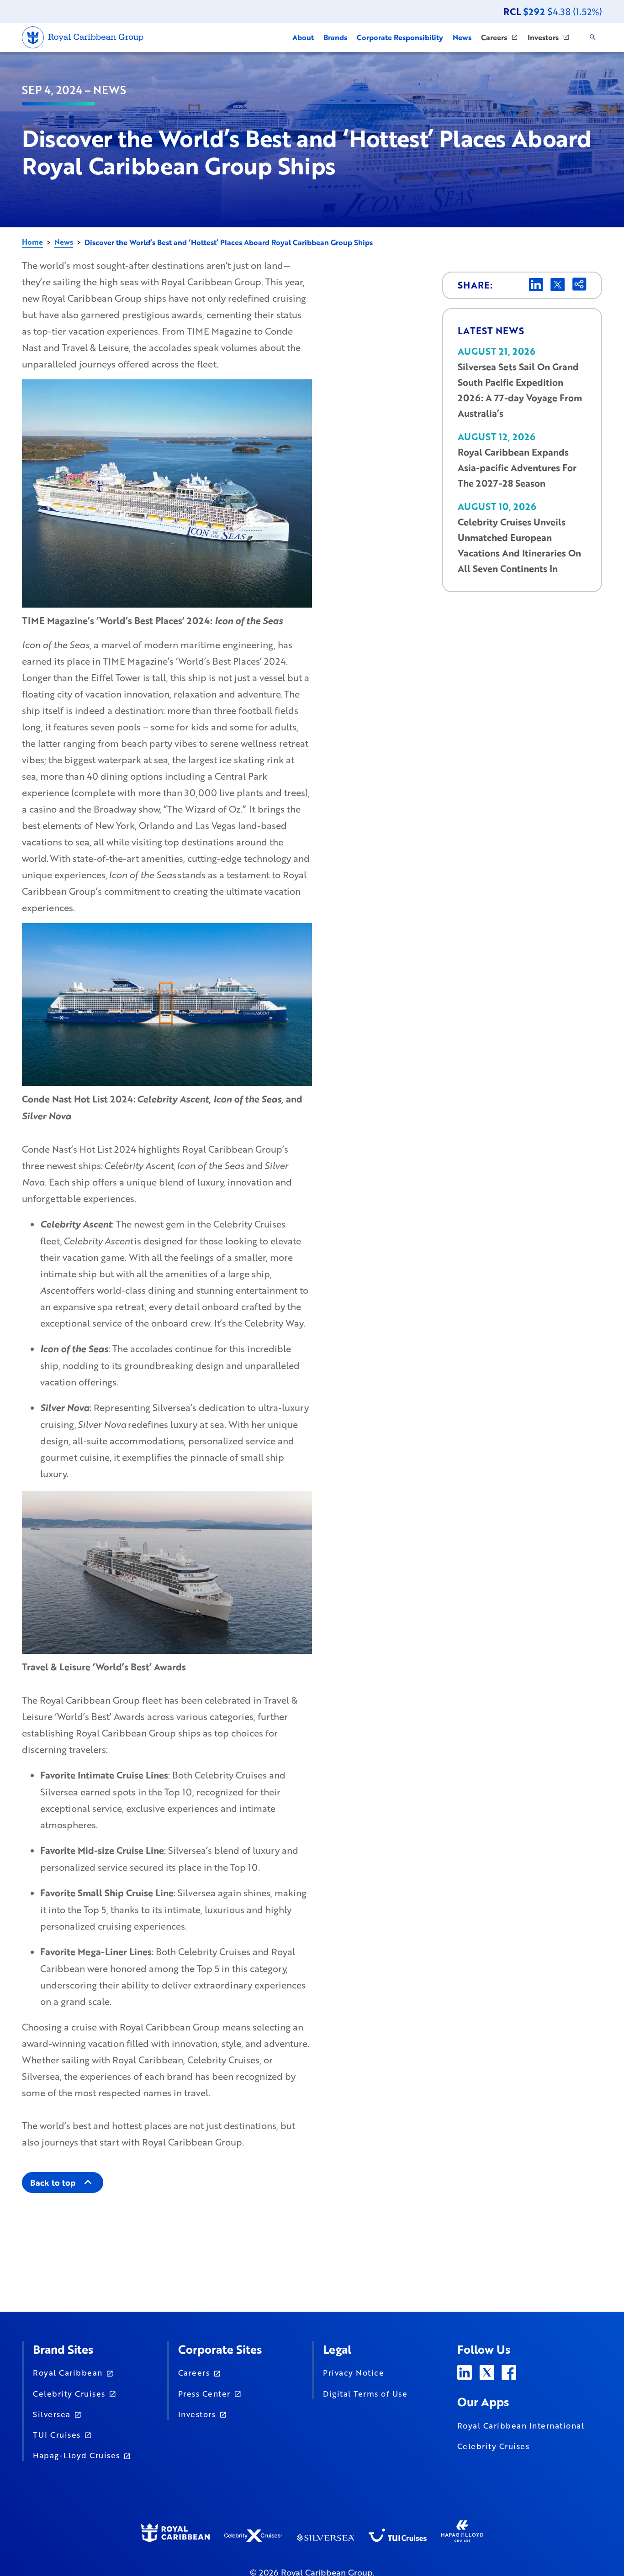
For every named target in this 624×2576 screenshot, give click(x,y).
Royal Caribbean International (521, 2425)
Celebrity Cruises (69, 2393)
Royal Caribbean (68, 2372)
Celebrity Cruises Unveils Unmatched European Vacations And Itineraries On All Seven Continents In (519, 545)
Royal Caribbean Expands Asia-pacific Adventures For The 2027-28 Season (517, 468)
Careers (194, 2372)
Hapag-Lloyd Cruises (77, 2455)
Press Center (204, 2393)
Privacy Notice (354, 2372)
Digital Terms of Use (365, 2393)
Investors (197, 2414)
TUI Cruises (57, 2434)
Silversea (52, 2414)
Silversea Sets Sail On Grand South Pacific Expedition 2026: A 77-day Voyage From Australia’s (520, 390)
